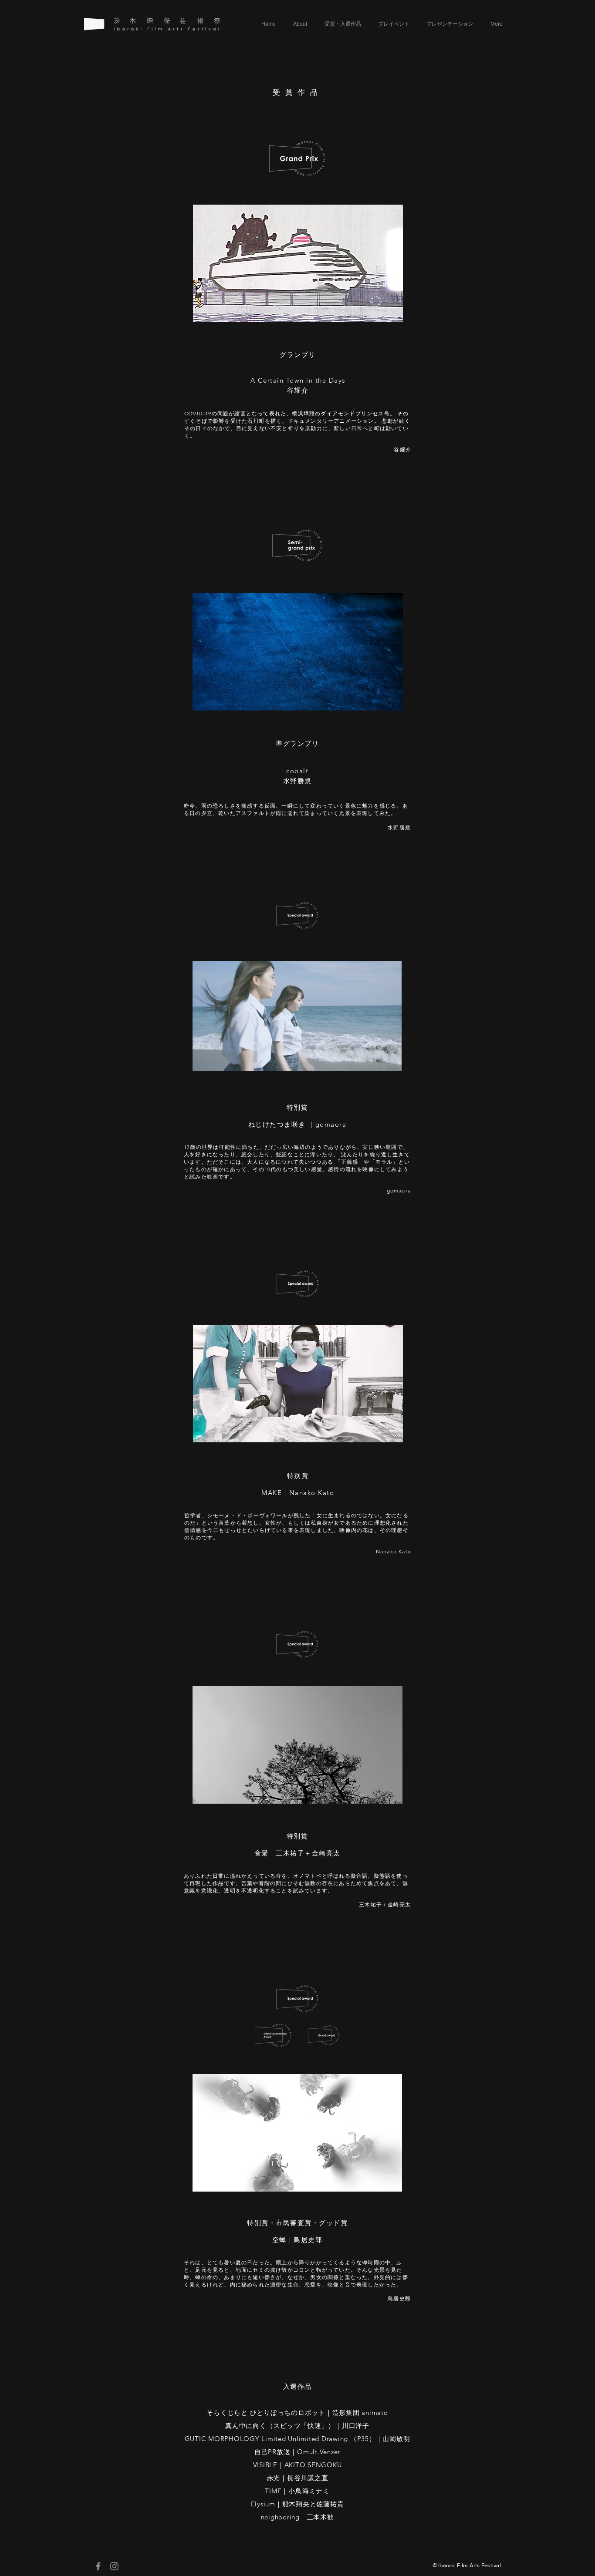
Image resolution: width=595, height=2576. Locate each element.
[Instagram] (114, 2566)
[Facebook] (98, 2566)
